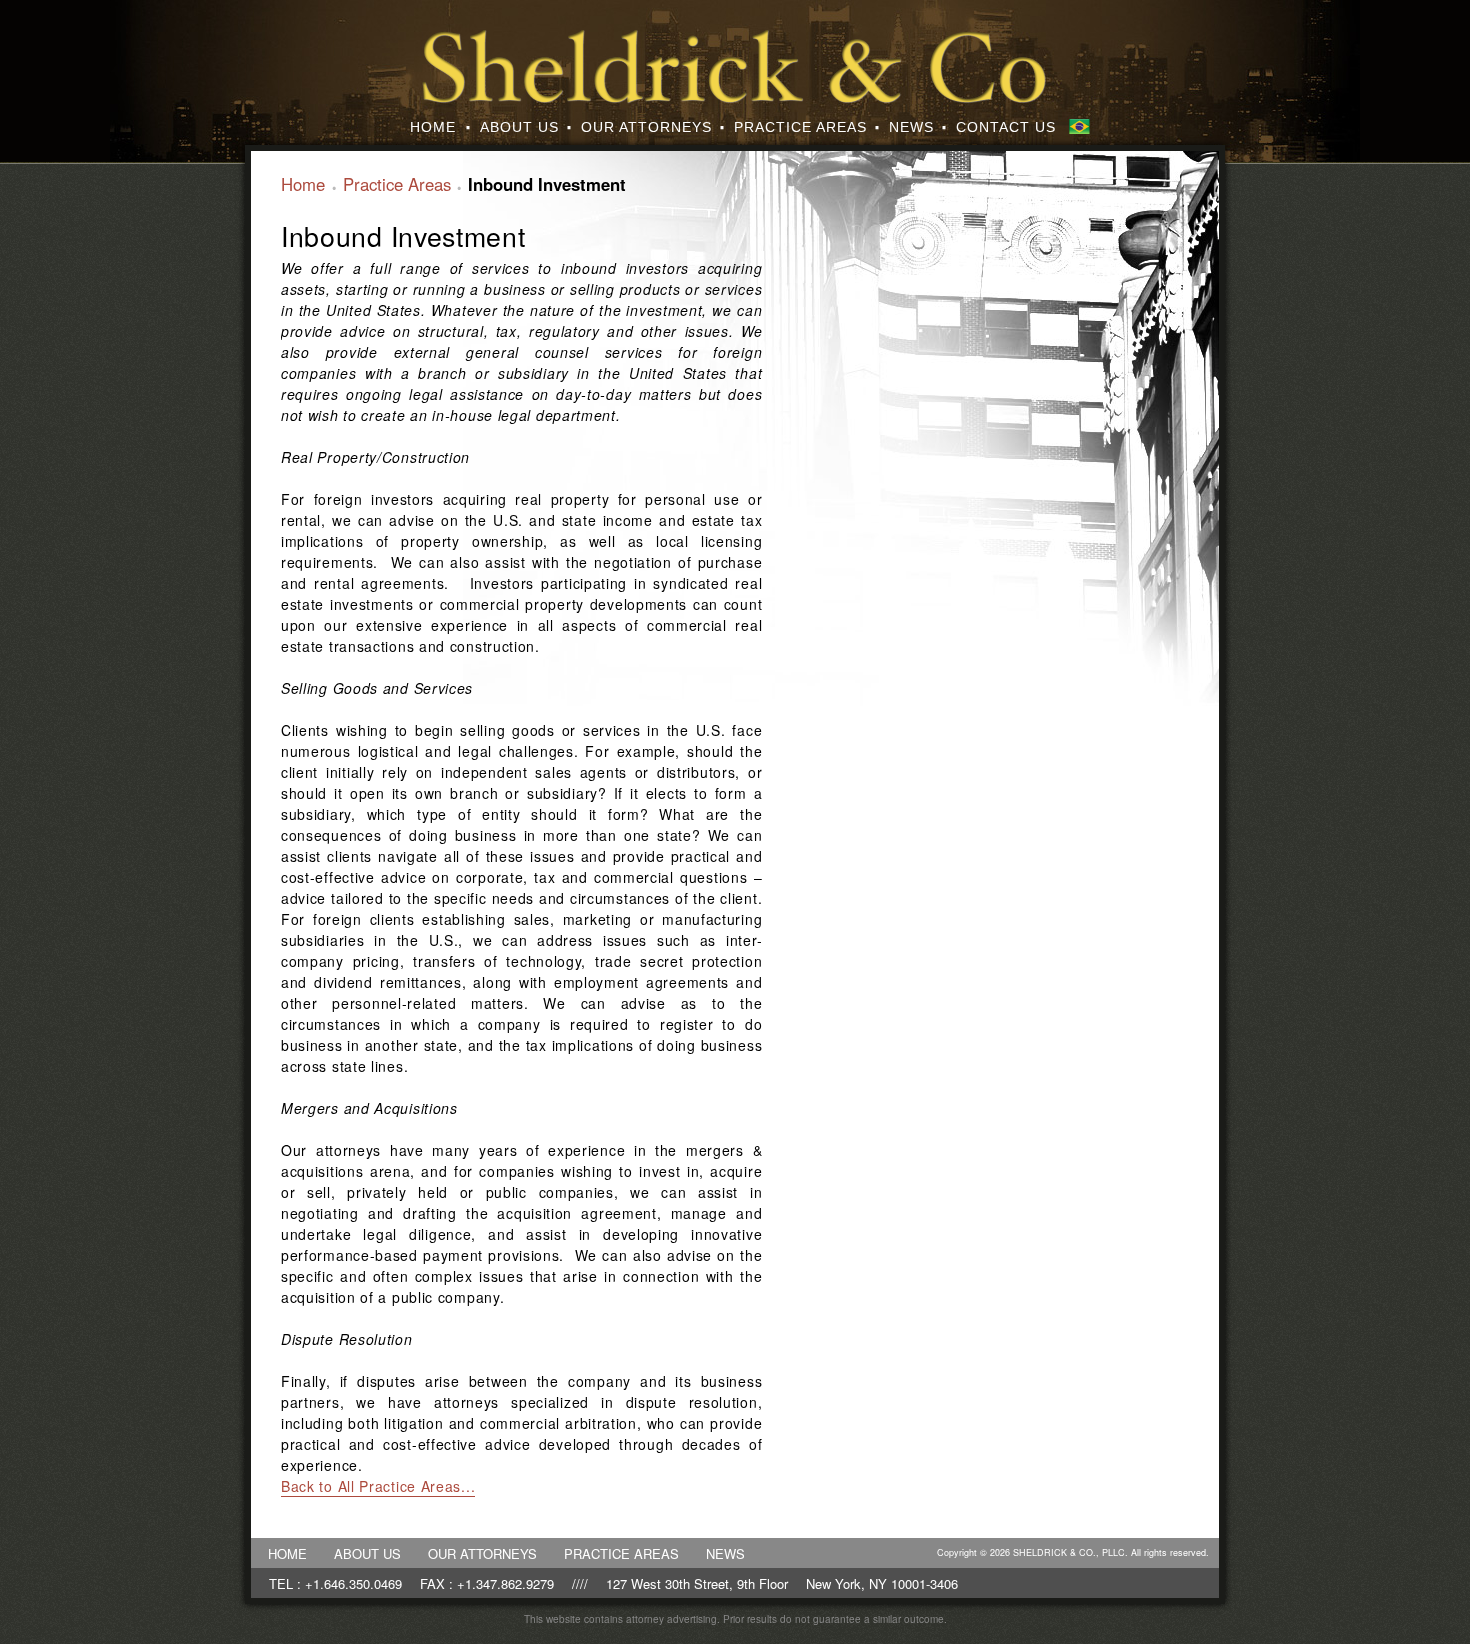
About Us (519, 127)
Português (1080, 126)
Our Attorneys (646, 127)
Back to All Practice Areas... (378, 1486)
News (911, 127)
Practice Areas (800, 127)
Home (433, 127)
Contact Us (1006, 127)
